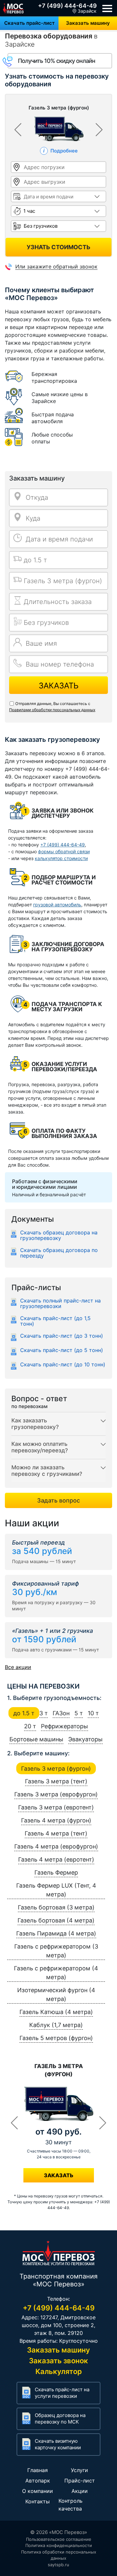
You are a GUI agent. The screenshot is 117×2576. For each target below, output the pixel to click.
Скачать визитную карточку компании (58, 2444)
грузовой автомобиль (57, 905)
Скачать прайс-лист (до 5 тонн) (62, 1350)
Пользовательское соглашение (59, 2539)
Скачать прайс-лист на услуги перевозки (62, 2393)
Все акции (18, 1667)
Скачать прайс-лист (29, 23)
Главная (38, 2470)
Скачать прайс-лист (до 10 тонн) (63, 1365)
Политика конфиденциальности (59, 2545)
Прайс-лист (80, 2481)
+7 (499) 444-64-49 (67, 6)
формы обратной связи (64, 851)
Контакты (38, 2501)
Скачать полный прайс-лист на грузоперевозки (60, 1303)
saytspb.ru (58, 2565)
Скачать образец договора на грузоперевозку (59, 1235)
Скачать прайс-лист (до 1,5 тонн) (55, 1321)
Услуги (79, 2470)
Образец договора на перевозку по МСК (60, 2418)
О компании (38, 2491)
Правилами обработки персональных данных (52, 710)
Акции (80, 2491)
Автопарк (38, 2481)
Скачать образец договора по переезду (59, 1253)
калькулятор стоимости (61, 858)
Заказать (59, 686)
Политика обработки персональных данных (59, 2555)
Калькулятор (59, 2371)
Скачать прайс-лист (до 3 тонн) (62, 1336)
